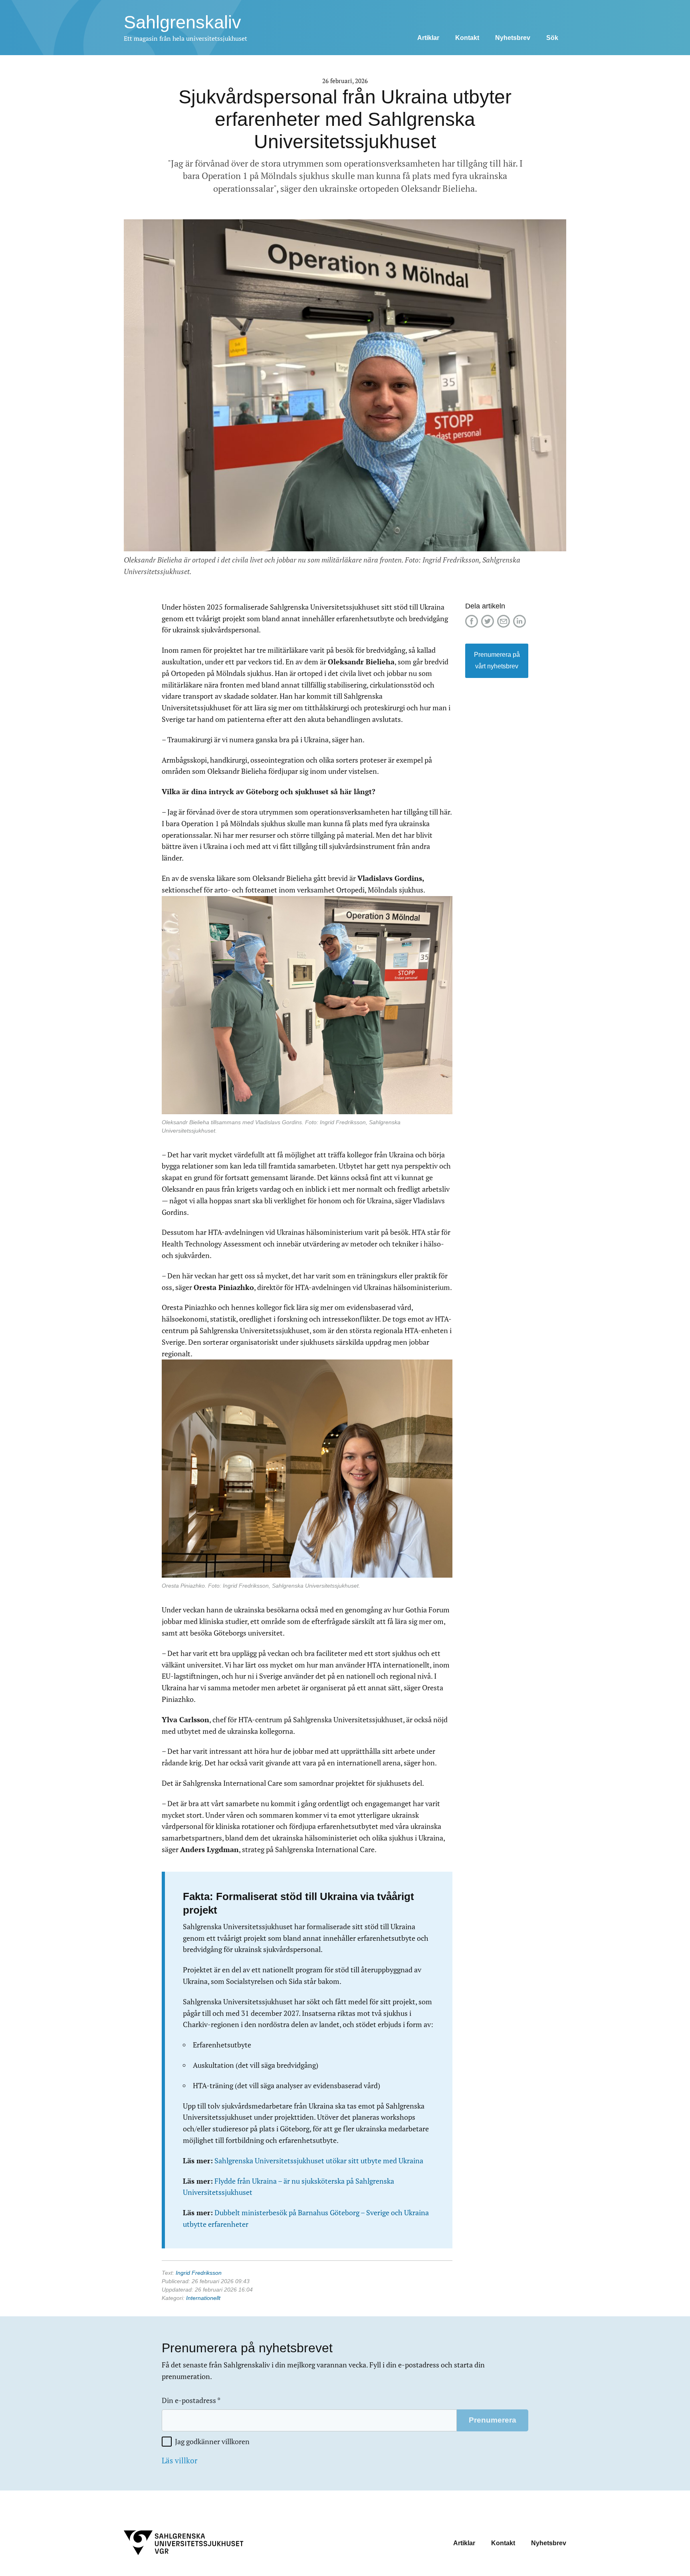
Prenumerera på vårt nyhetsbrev (497, 660)
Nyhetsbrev (513, 38)
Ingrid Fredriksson (199, 2273)
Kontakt (467, 38)
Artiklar (428, 38)
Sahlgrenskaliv (182, 22)
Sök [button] (552, 38)
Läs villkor (179, 2461)
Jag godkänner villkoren (212, 2442)
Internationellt (203, 2298)
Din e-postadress (191, 2400)
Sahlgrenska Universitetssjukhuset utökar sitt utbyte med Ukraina (319, 2161)
